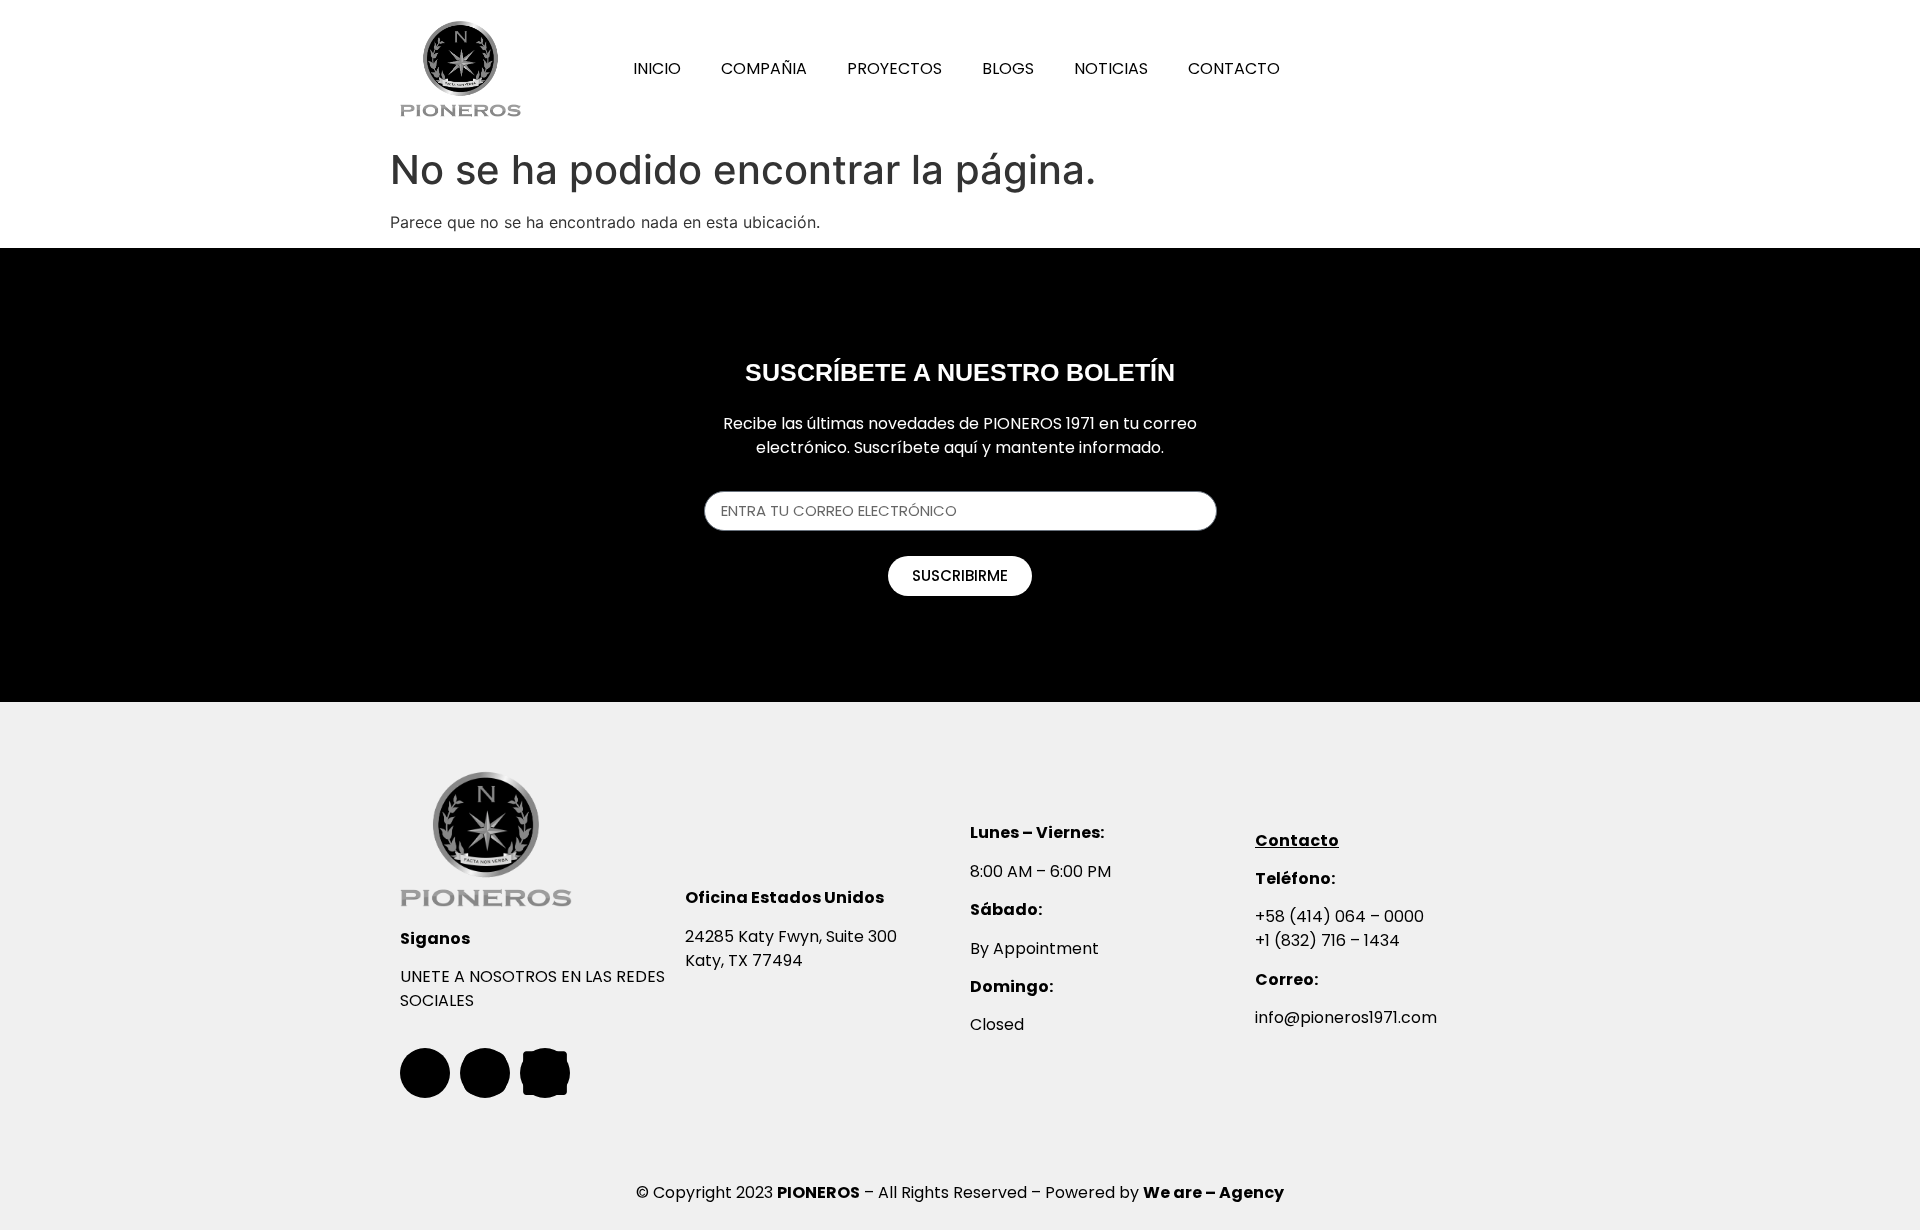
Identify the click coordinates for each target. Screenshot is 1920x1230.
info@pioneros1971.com (1346, 1017)
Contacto (1234, 68)
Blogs (1008, 68)
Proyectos (894, 68)
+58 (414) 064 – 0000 (1339, 916)
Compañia (764, 68)
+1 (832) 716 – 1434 (1327, 940)
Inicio (657, 68)
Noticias (1111, 68)
